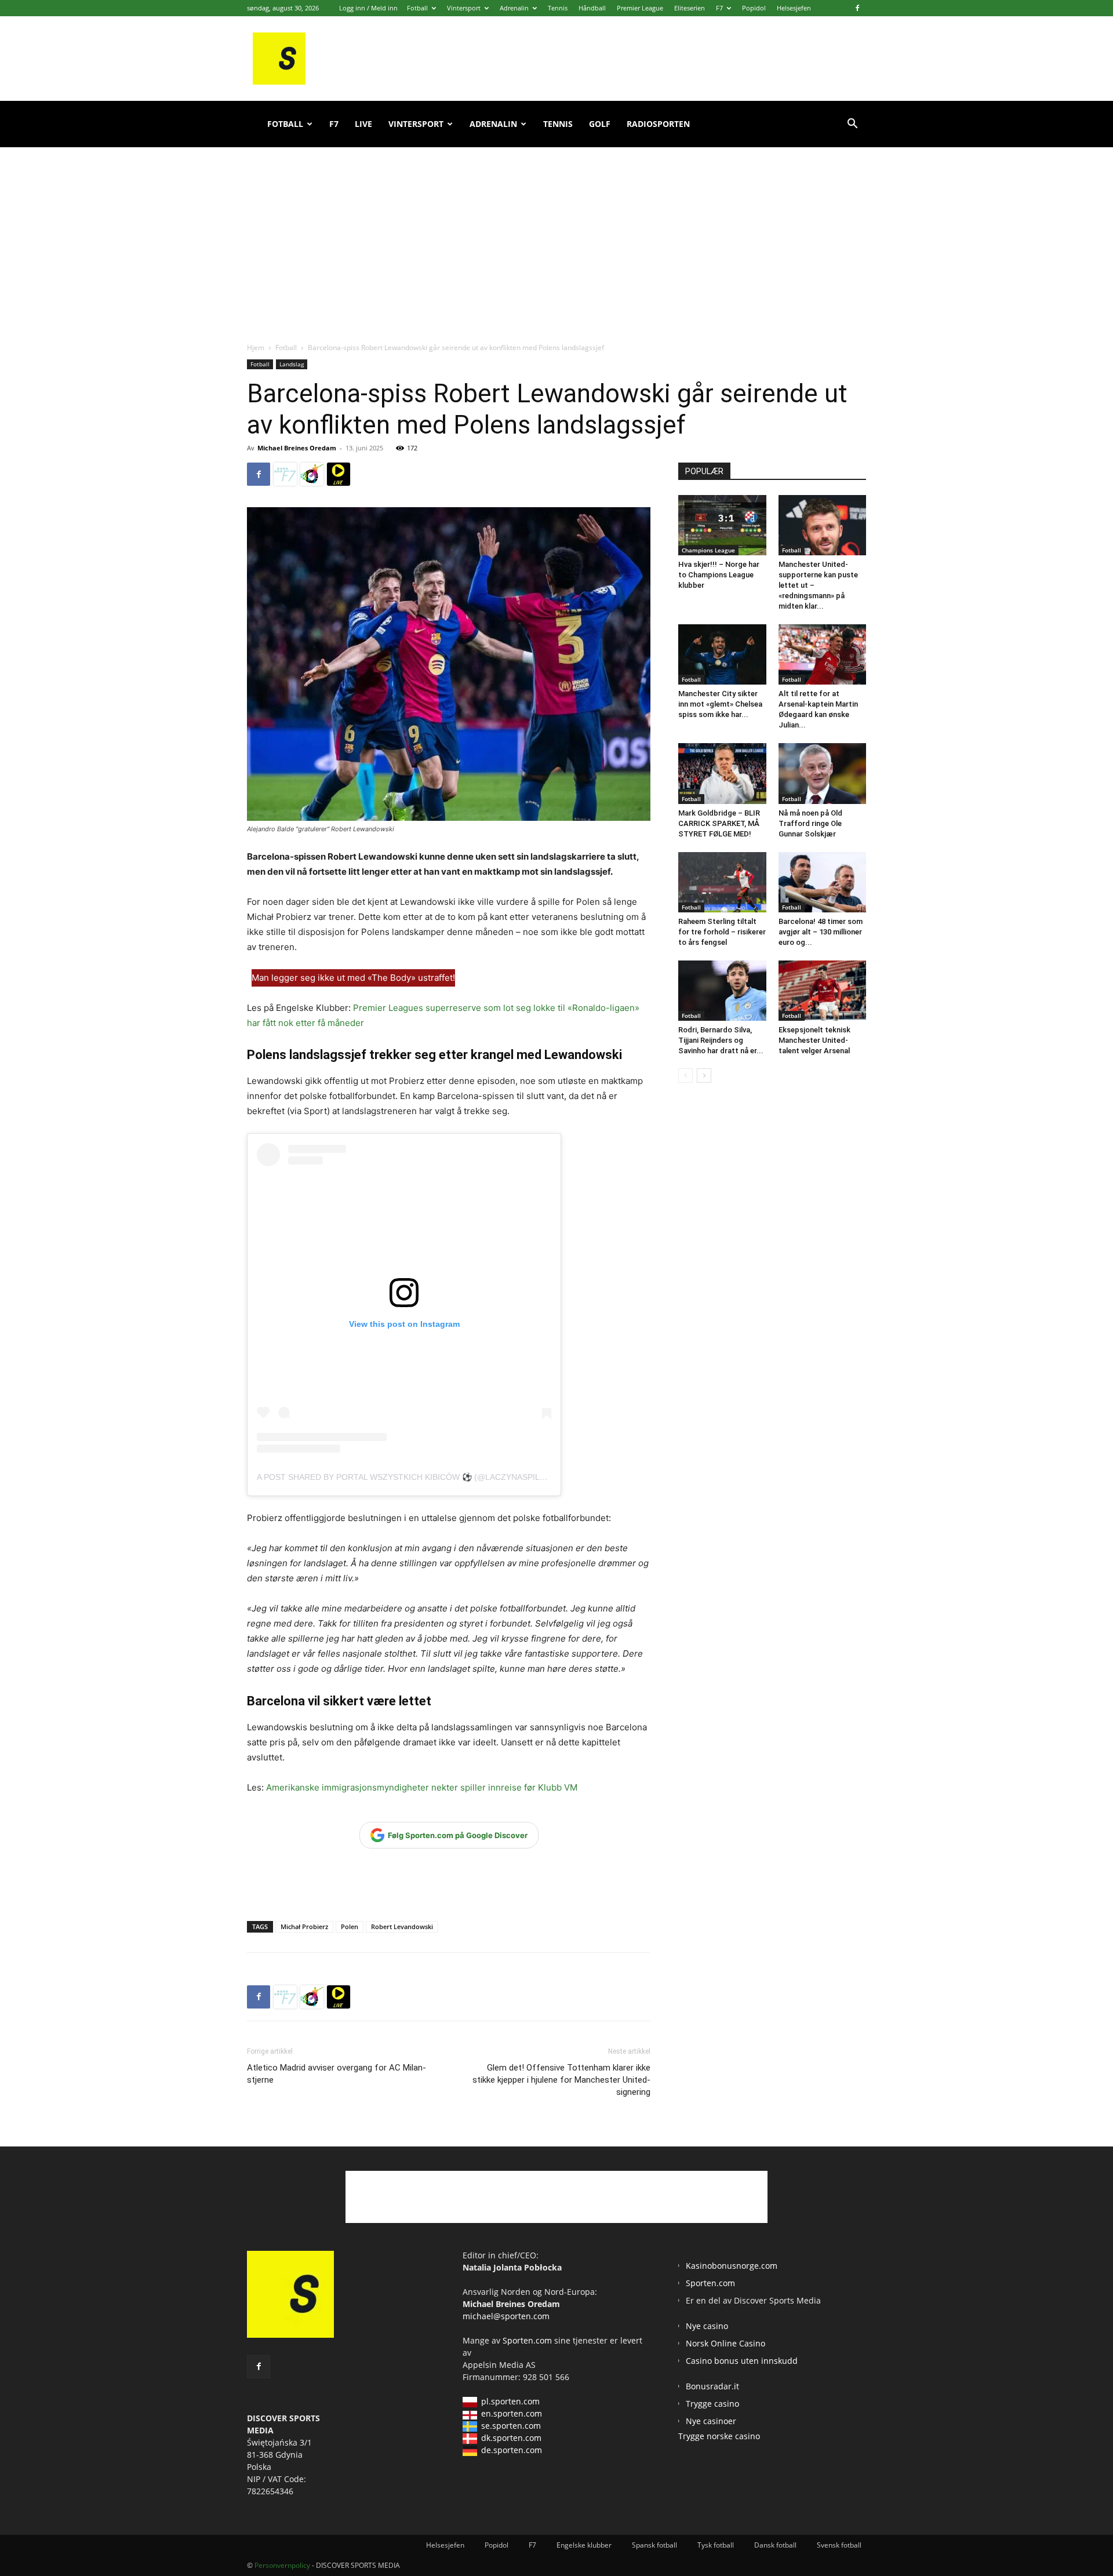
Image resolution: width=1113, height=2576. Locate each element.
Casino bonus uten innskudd (742, 2361)
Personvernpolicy (282, 2565)
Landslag (292, 364)
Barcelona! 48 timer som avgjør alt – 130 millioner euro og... (821, 932)
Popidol (754, 8)
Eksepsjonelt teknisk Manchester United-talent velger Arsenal (814, 1040)
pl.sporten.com (510, 2401)
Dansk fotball (775, 2545)
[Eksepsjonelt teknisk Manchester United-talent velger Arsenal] (823, 991)
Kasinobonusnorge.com (732, 2266)
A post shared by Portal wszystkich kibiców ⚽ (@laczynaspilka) (405, 1477)
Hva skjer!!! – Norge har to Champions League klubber (719, 575)
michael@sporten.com (506, 2316)
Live (363, 124)
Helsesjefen (794, 8)
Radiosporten (658, 124)
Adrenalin (514, 8)
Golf (600, 124)
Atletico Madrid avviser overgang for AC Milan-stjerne (337, 2074)
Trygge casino (712, 2404)
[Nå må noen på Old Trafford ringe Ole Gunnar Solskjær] (823, 773)
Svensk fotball (839, 2545)
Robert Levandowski (402, 1926)
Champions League (708, 550)
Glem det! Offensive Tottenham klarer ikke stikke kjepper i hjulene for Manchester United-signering (561, 2080)
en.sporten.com (512, 2413)
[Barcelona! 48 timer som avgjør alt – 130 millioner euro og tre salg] (823, 882)
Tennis (558, 8)
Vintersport (464, 8)
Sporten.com (528, 2340)
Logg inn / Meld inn (368, 8)
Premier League (640, 8)
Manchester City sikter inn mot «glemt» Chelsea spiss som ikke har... (720, 704)
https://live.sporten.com (339, 474)
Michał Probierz (304, 1926)
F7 (719, 8)
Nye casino (707, 2326)
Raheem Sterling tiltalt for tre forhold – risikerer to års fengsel (722, 932)
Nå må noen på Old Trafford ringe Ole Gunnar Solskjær (810, 823)
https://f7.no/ (285, 474)
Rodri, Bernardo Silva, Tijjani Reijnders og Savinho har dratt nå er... (721, 1040)
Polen (350, 1926)
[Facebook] (857, 8)
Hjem (256, 348)
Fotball (417, 8)
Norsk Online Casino (725, 2343)
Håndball (592, 8)
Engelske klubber (584, 2545)
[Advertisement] (556, 232)
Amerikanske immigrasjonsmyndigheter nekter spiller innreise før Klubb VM (422, 1787)
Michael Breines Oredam (297, 448)
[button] (852, 125)
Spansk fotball (654, 2545)
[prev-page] (685, 1076)
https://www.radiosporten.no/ (312, 474)
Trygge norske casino (719, 2436)
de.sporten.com (512, 2450)
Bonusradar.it (712, 2386)
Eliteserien (690, 8)
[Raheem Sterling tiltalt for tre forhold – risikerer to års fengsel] (722, 882)
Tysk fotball (716, 2545)
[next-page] (704, 1076)
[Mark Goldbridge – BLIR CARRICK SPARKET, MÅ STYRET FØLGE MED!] (722, 773)
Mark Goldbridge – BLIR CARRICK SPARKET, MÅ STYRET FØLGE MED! (719, 823)
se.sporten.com (511, 2426)
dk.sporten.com (511, 2438)
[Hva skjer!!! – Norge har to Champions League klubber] (722, 525)
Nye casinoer (711, 2421)
